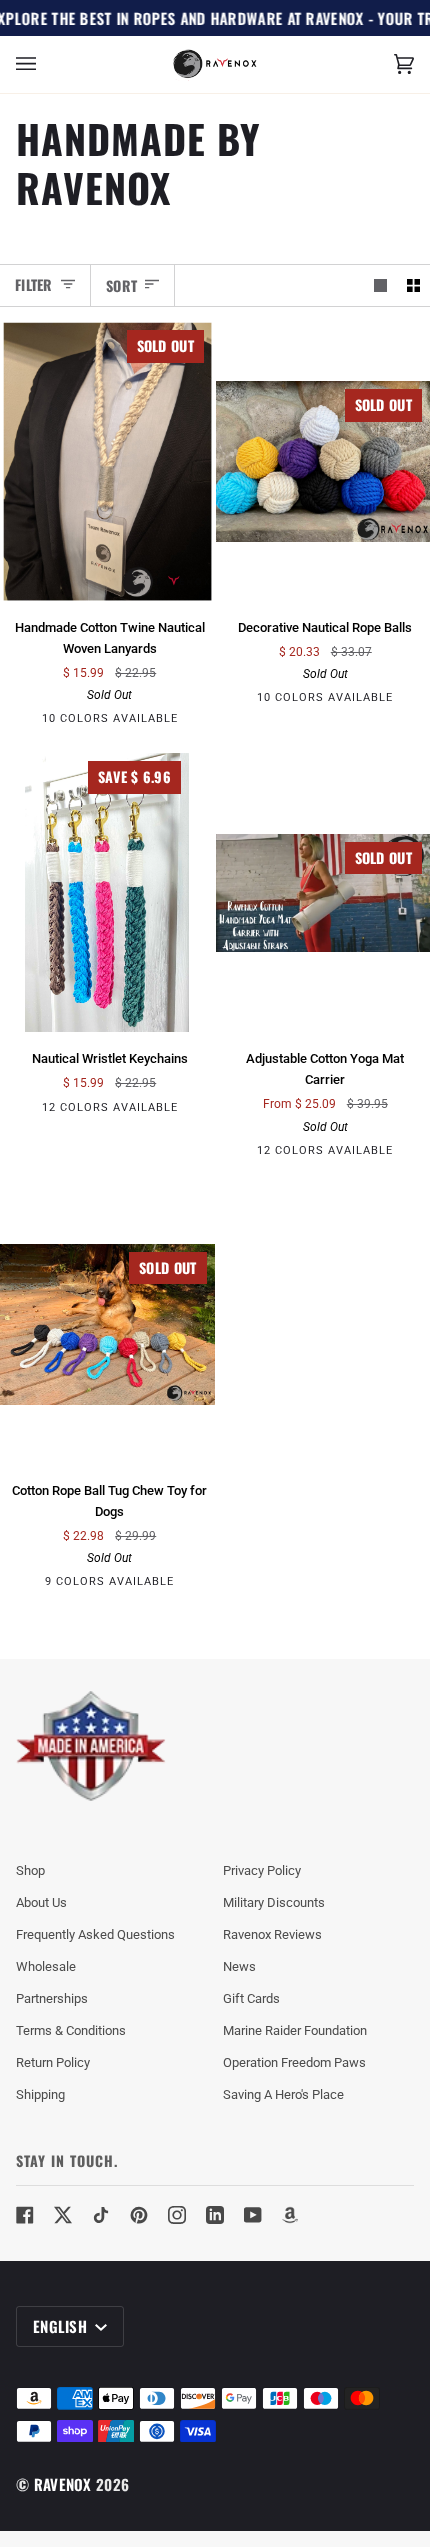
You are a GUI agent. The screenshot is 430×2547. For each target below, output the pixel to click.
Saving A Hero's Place (283, 2094)
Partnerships (52, 1998)
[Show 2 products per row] (413, 285)
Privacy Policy (262, 1870)
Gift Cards (251, 1998)
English (62, 2326)
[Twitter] (63, 2215)
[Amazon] (291, 2215)
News (239, 1966)
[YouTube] (253, 2215)
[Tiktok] (101, 2215)
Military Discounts (274, 1902)
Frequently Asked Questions (95, 1934)
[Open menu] (46, 64)
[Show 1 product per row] (380, 285)
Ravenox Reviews (272, 1934)
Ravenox (63, 2484)
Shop (30, 1870)
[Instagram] (177, 2215)
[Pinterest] (139, 2215)
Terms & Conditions (71, 2030)
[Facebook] (25, 2215)
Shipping (40, 2094)
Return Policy (53, 2062)
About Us (41, 1902)
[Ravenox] (91, 1746)
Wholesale (46, 1966)
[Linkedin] (215, 2215)
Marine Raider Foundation (295, 2030)
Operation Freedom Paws (294, 2062)
